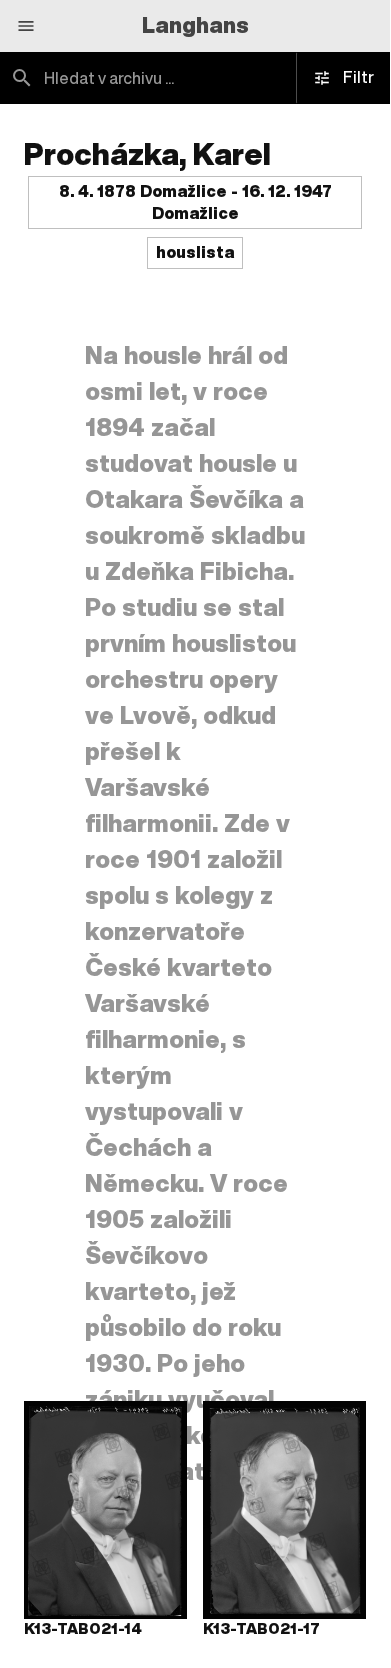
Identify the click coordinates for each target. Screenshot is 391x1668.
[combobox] (195, 78)
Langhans (195, 25)
